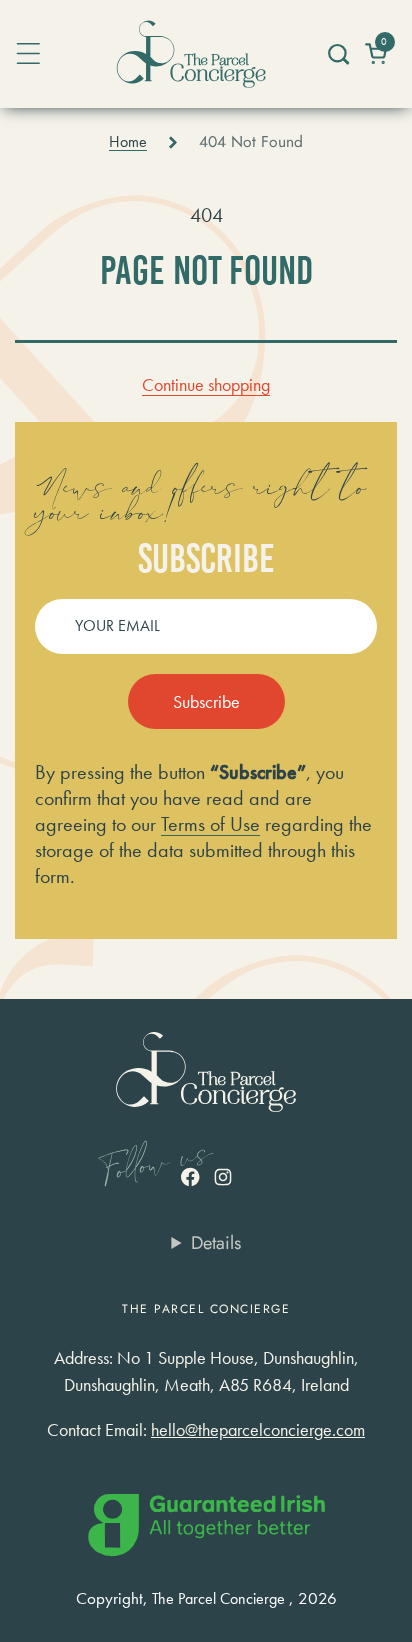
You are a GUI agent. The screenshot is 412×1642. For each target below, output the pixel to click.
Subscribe (206, 701)
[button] (337, 54)
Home (128, 142)
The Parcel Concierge (218, 1599)
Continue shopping (206, 384)
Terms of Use (210, 824)
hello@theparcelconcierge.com (258, 1429)
